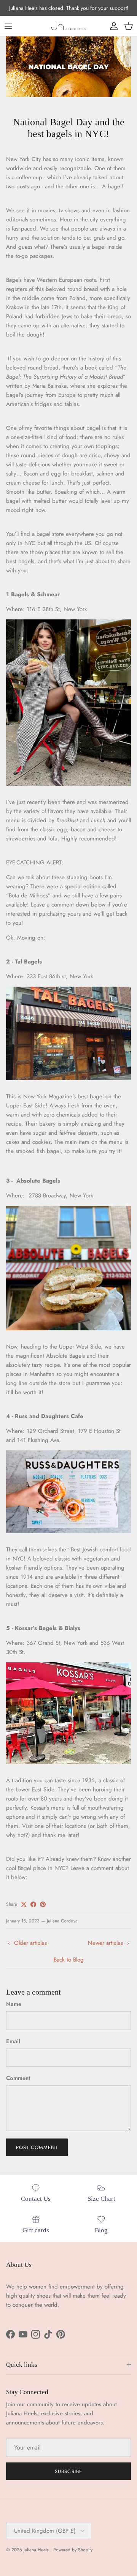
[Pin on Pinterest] (43, 1904)
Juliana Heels (37, 2550)
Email (13, 2041)
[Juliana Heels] (68, 26)
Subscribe (68, 2471)
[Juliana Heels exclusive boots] (68, 784)
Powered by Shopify (73, 2550)
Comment (18, 2078)
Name (14, 2004)
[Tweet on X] (24, 1904)
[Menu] (8, 26)
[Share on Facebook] (33, 1904)
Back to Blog (69, 1960)
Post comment (37, 2147)
